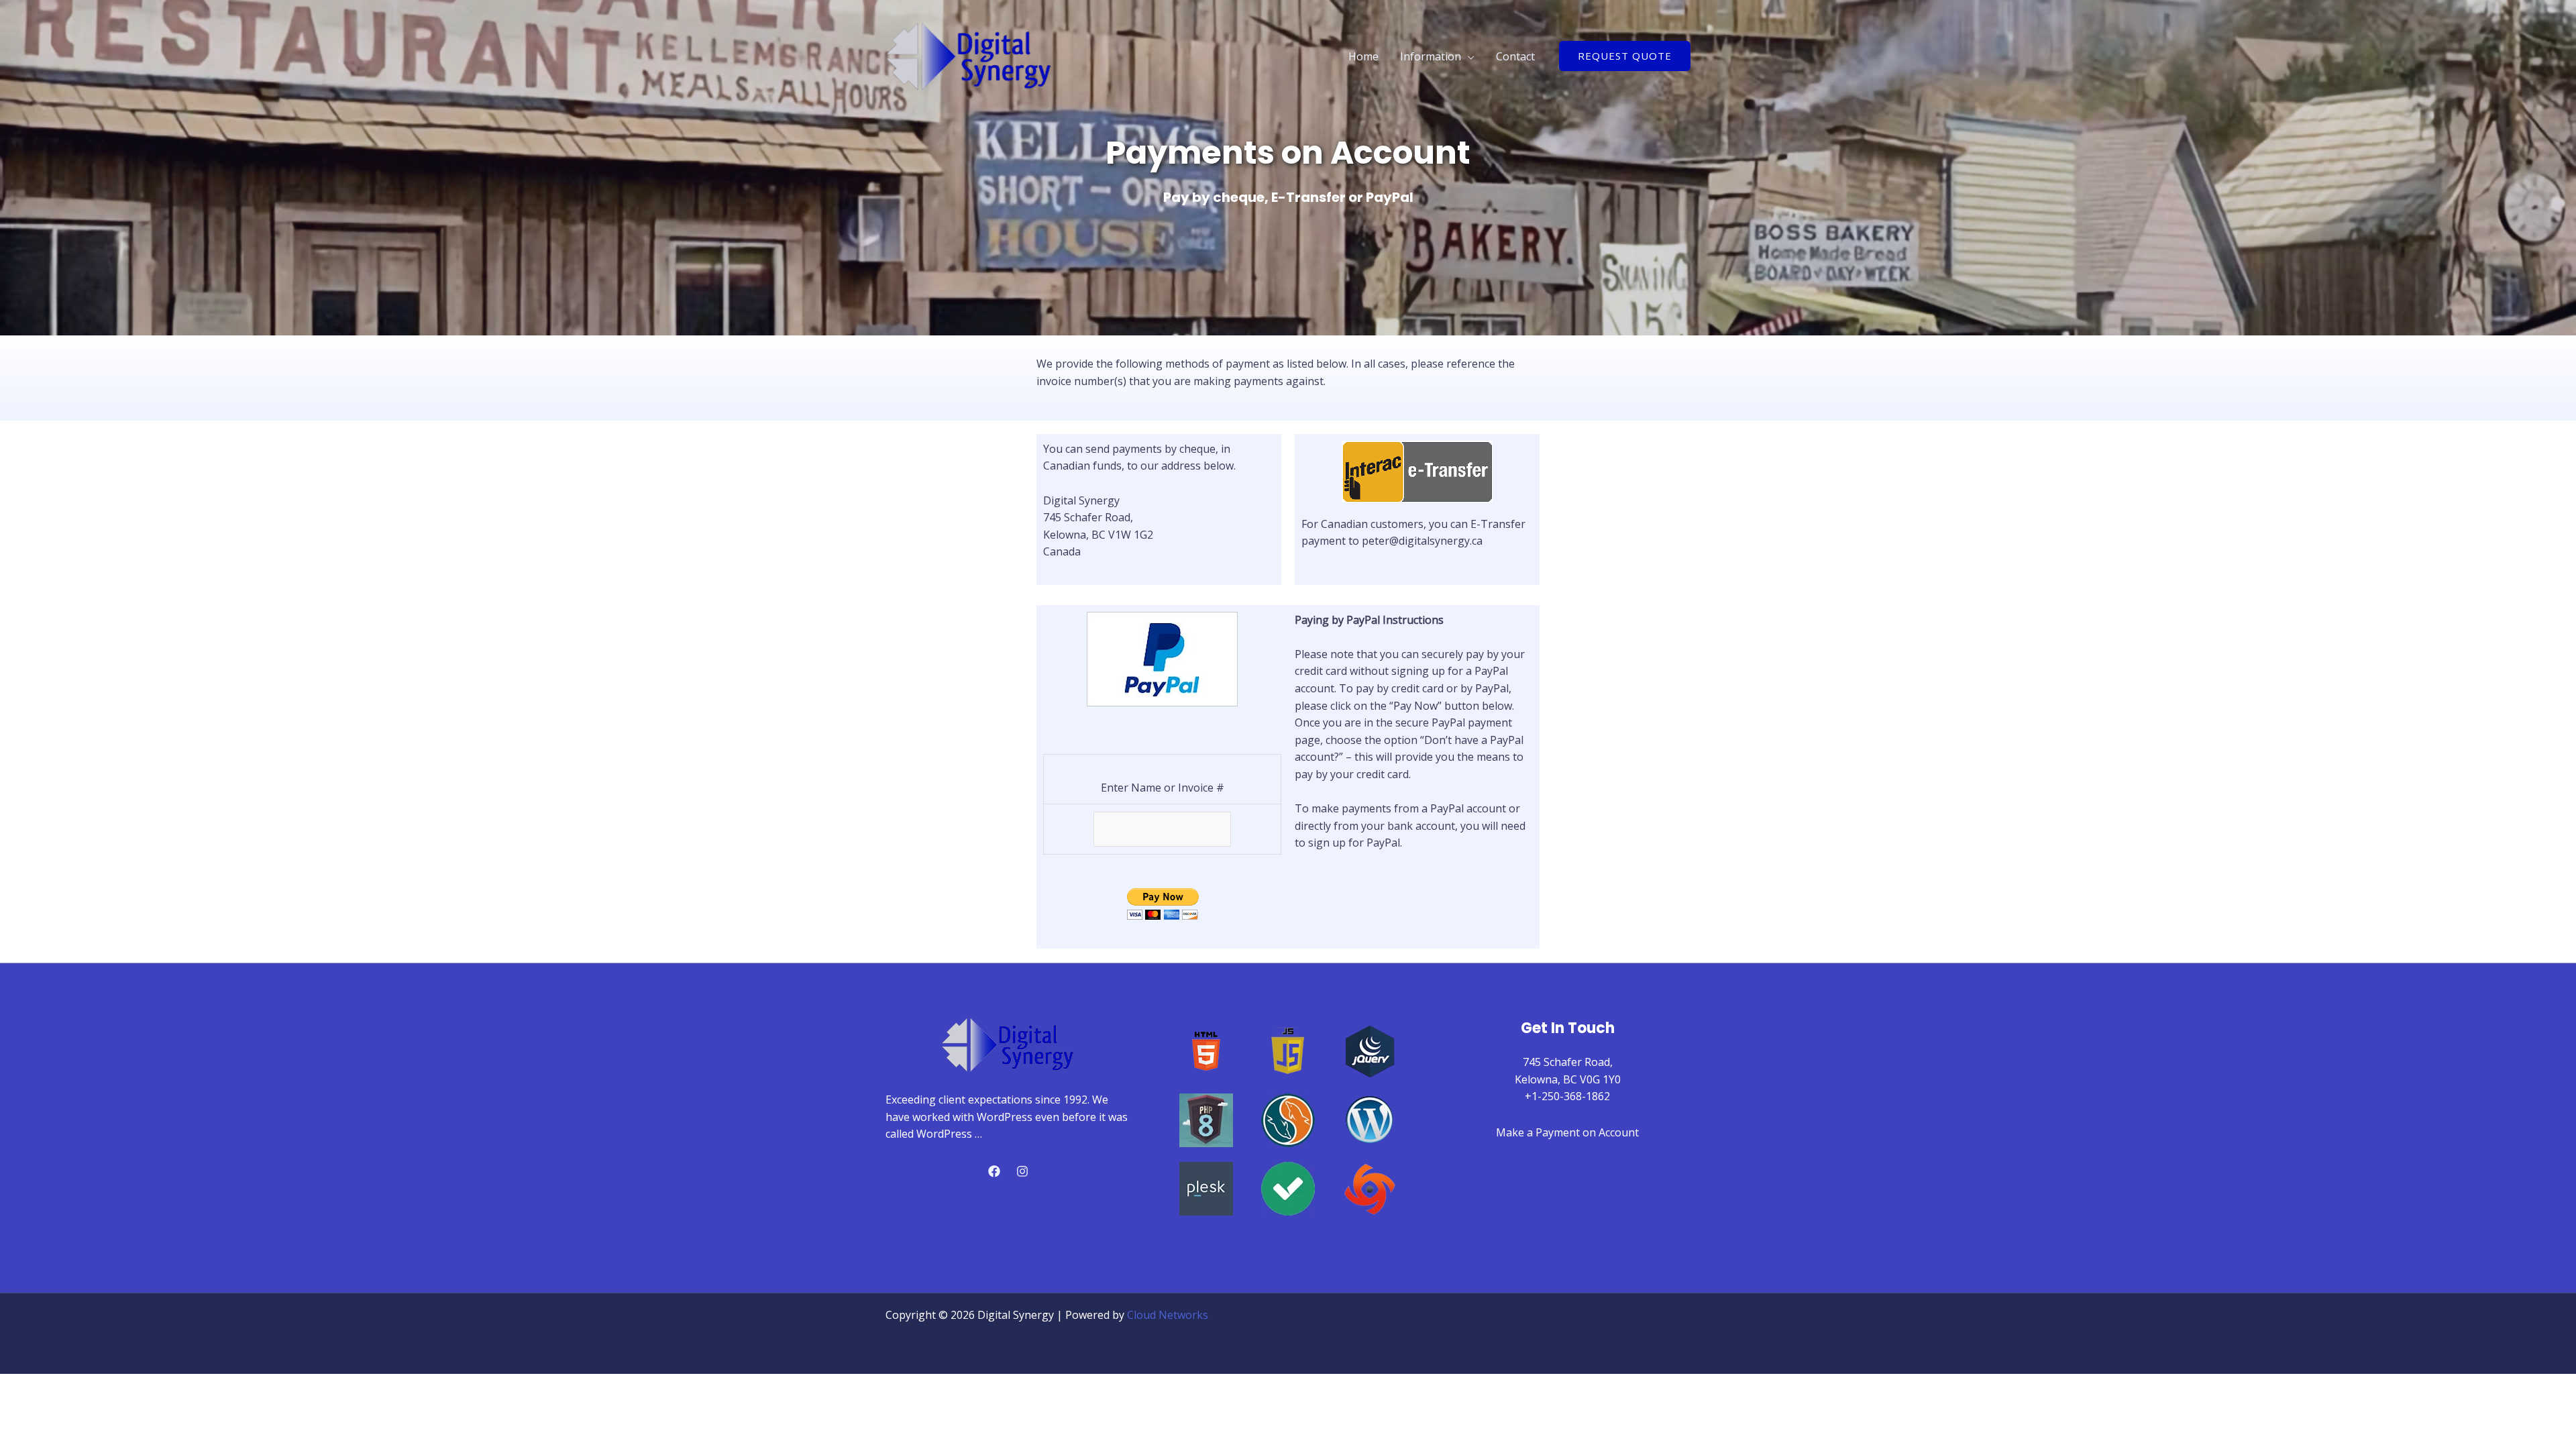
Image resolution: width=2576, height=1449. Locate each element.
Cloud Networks (1168, 1315)
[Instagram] (1022, 1171)
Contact (1515, 56)
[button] (1625, 56)
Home (1363, 56)
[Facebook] (994, 1171)
